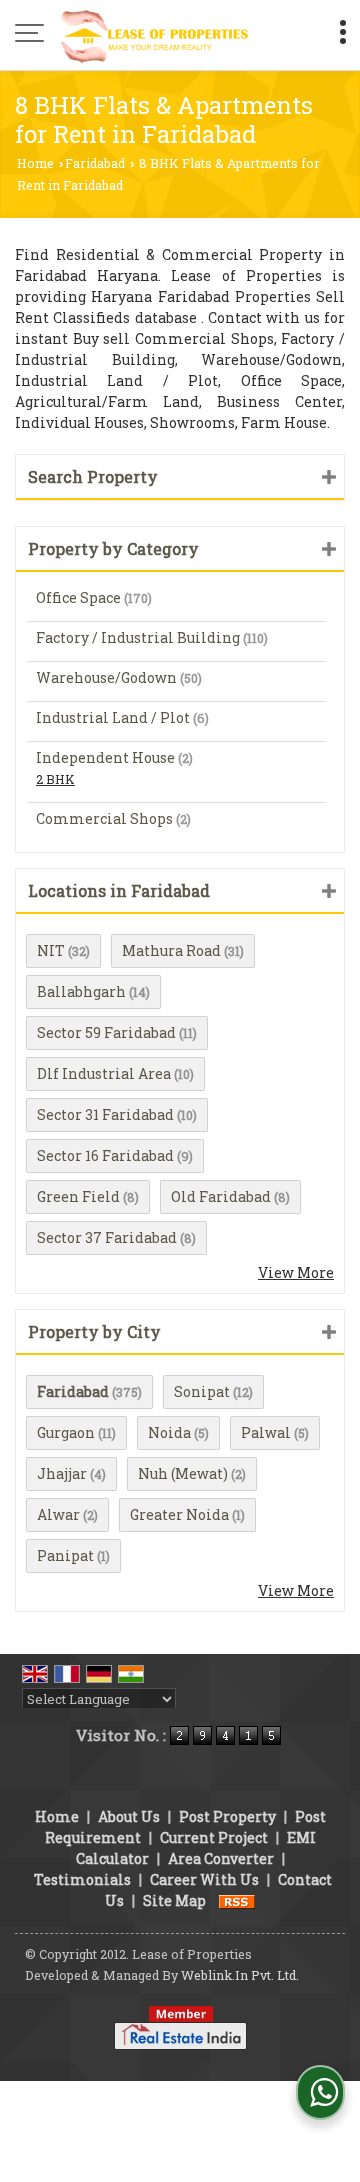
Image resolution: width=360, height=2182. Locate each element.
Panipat (65, 1555)
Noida (169, 1432)
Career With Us (204, 1879)
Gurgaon (66, 1432)
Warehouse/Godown (106, 677)
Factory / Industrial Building (138, 637)
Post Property (227, 1816)
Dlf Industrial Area (104, 1073)
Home (35, 163)
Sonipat (202, 1391)
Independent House (105, 757)
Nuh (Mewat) (183, 1473)
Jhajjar (62, 1473)
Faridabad (95, 163)
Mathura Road (171, 950)
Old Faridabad (221, 1196)
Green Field (78, 1196)
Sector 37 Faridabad (107, 1237)
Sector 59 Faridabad (106, 1032)
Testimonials (82, 1879)
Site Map (174, 1900)
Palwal (266, 1432)
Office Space (78, 597)
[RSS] (237, 1900)
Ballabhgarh (81, 991)
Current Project (214, 1837)
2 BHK (55, 779)
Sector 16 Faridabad (105, 1155)
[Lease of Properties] (155, 35)
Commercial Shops (104, 818)
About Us (129, 1816)
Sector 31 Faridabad (105, 1114)
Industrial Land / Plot (113, 717)
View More (296, 1272)
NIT (51, 950)
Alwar (58, 1514)
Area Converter (221, 1858)
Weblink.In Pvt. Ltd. (240, 1975)
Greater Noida (179, 1514)
